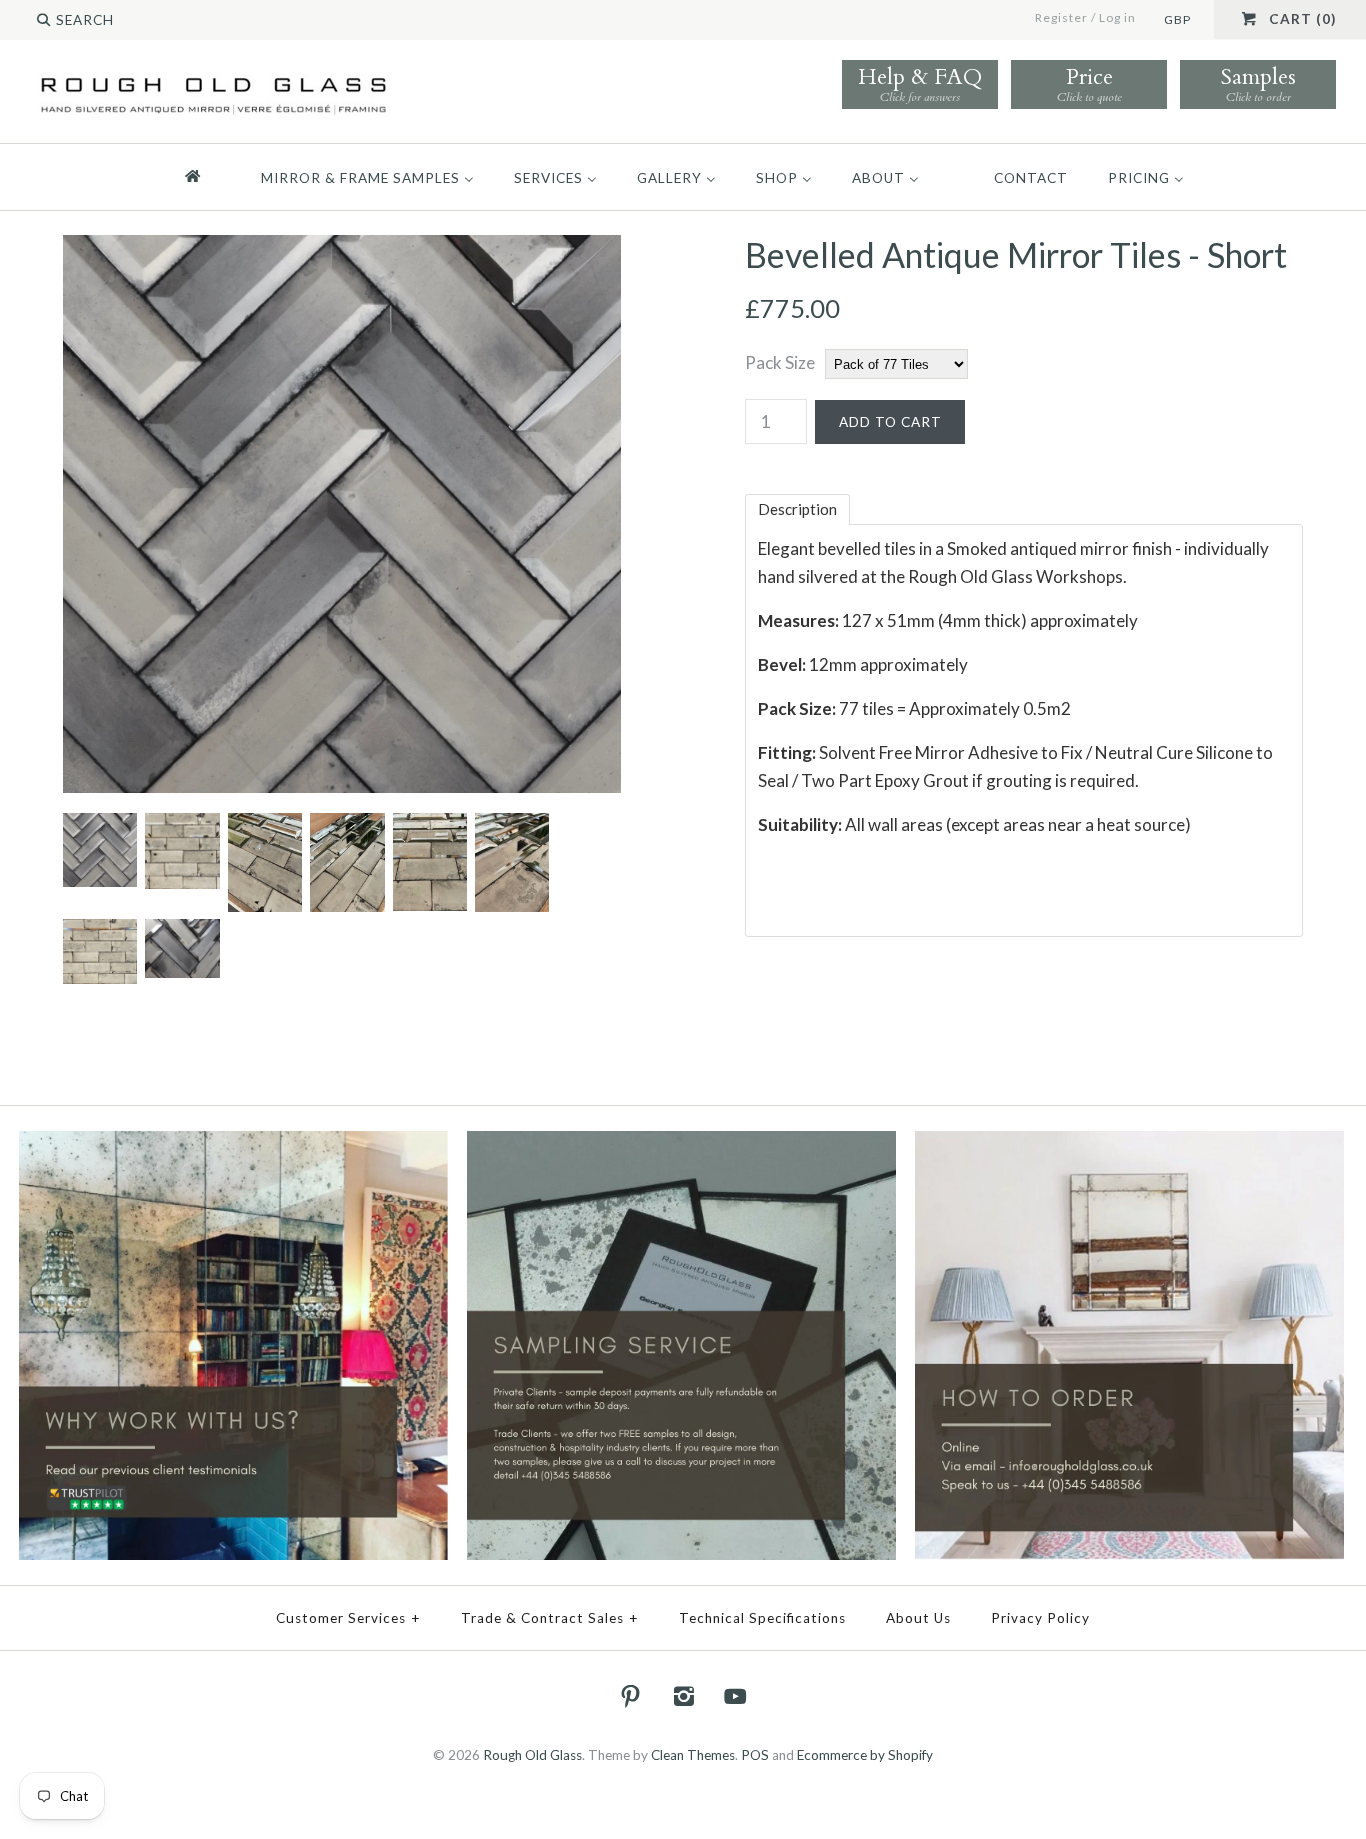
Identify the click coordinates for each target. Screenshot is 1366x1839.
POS (755, 1755)
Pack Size (780, 362)
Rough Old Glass (532, 1755)
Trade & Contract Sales (550, 1618)
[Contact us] (1129, 1144)
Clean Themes (693, 1755)
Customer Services (348, 1618)
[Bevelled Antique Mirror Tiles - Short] (342, 248)
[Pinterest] (631, 1696)
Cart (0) (1302, 19)
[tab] (797, 509)
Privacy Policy (1040, 1618)
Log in (1117, 17)
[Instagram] (683, 1696)
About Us (918, 1618)
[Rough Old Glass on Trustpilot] (233, 1144)
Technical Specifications (762, 1618)
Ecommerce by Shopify (865, 1755)
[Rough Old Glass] (213, 76)
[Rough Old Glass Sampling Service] (681, 1144)
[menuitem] (201, 177)
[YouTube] (736, 1696)
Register (1061, 17)
